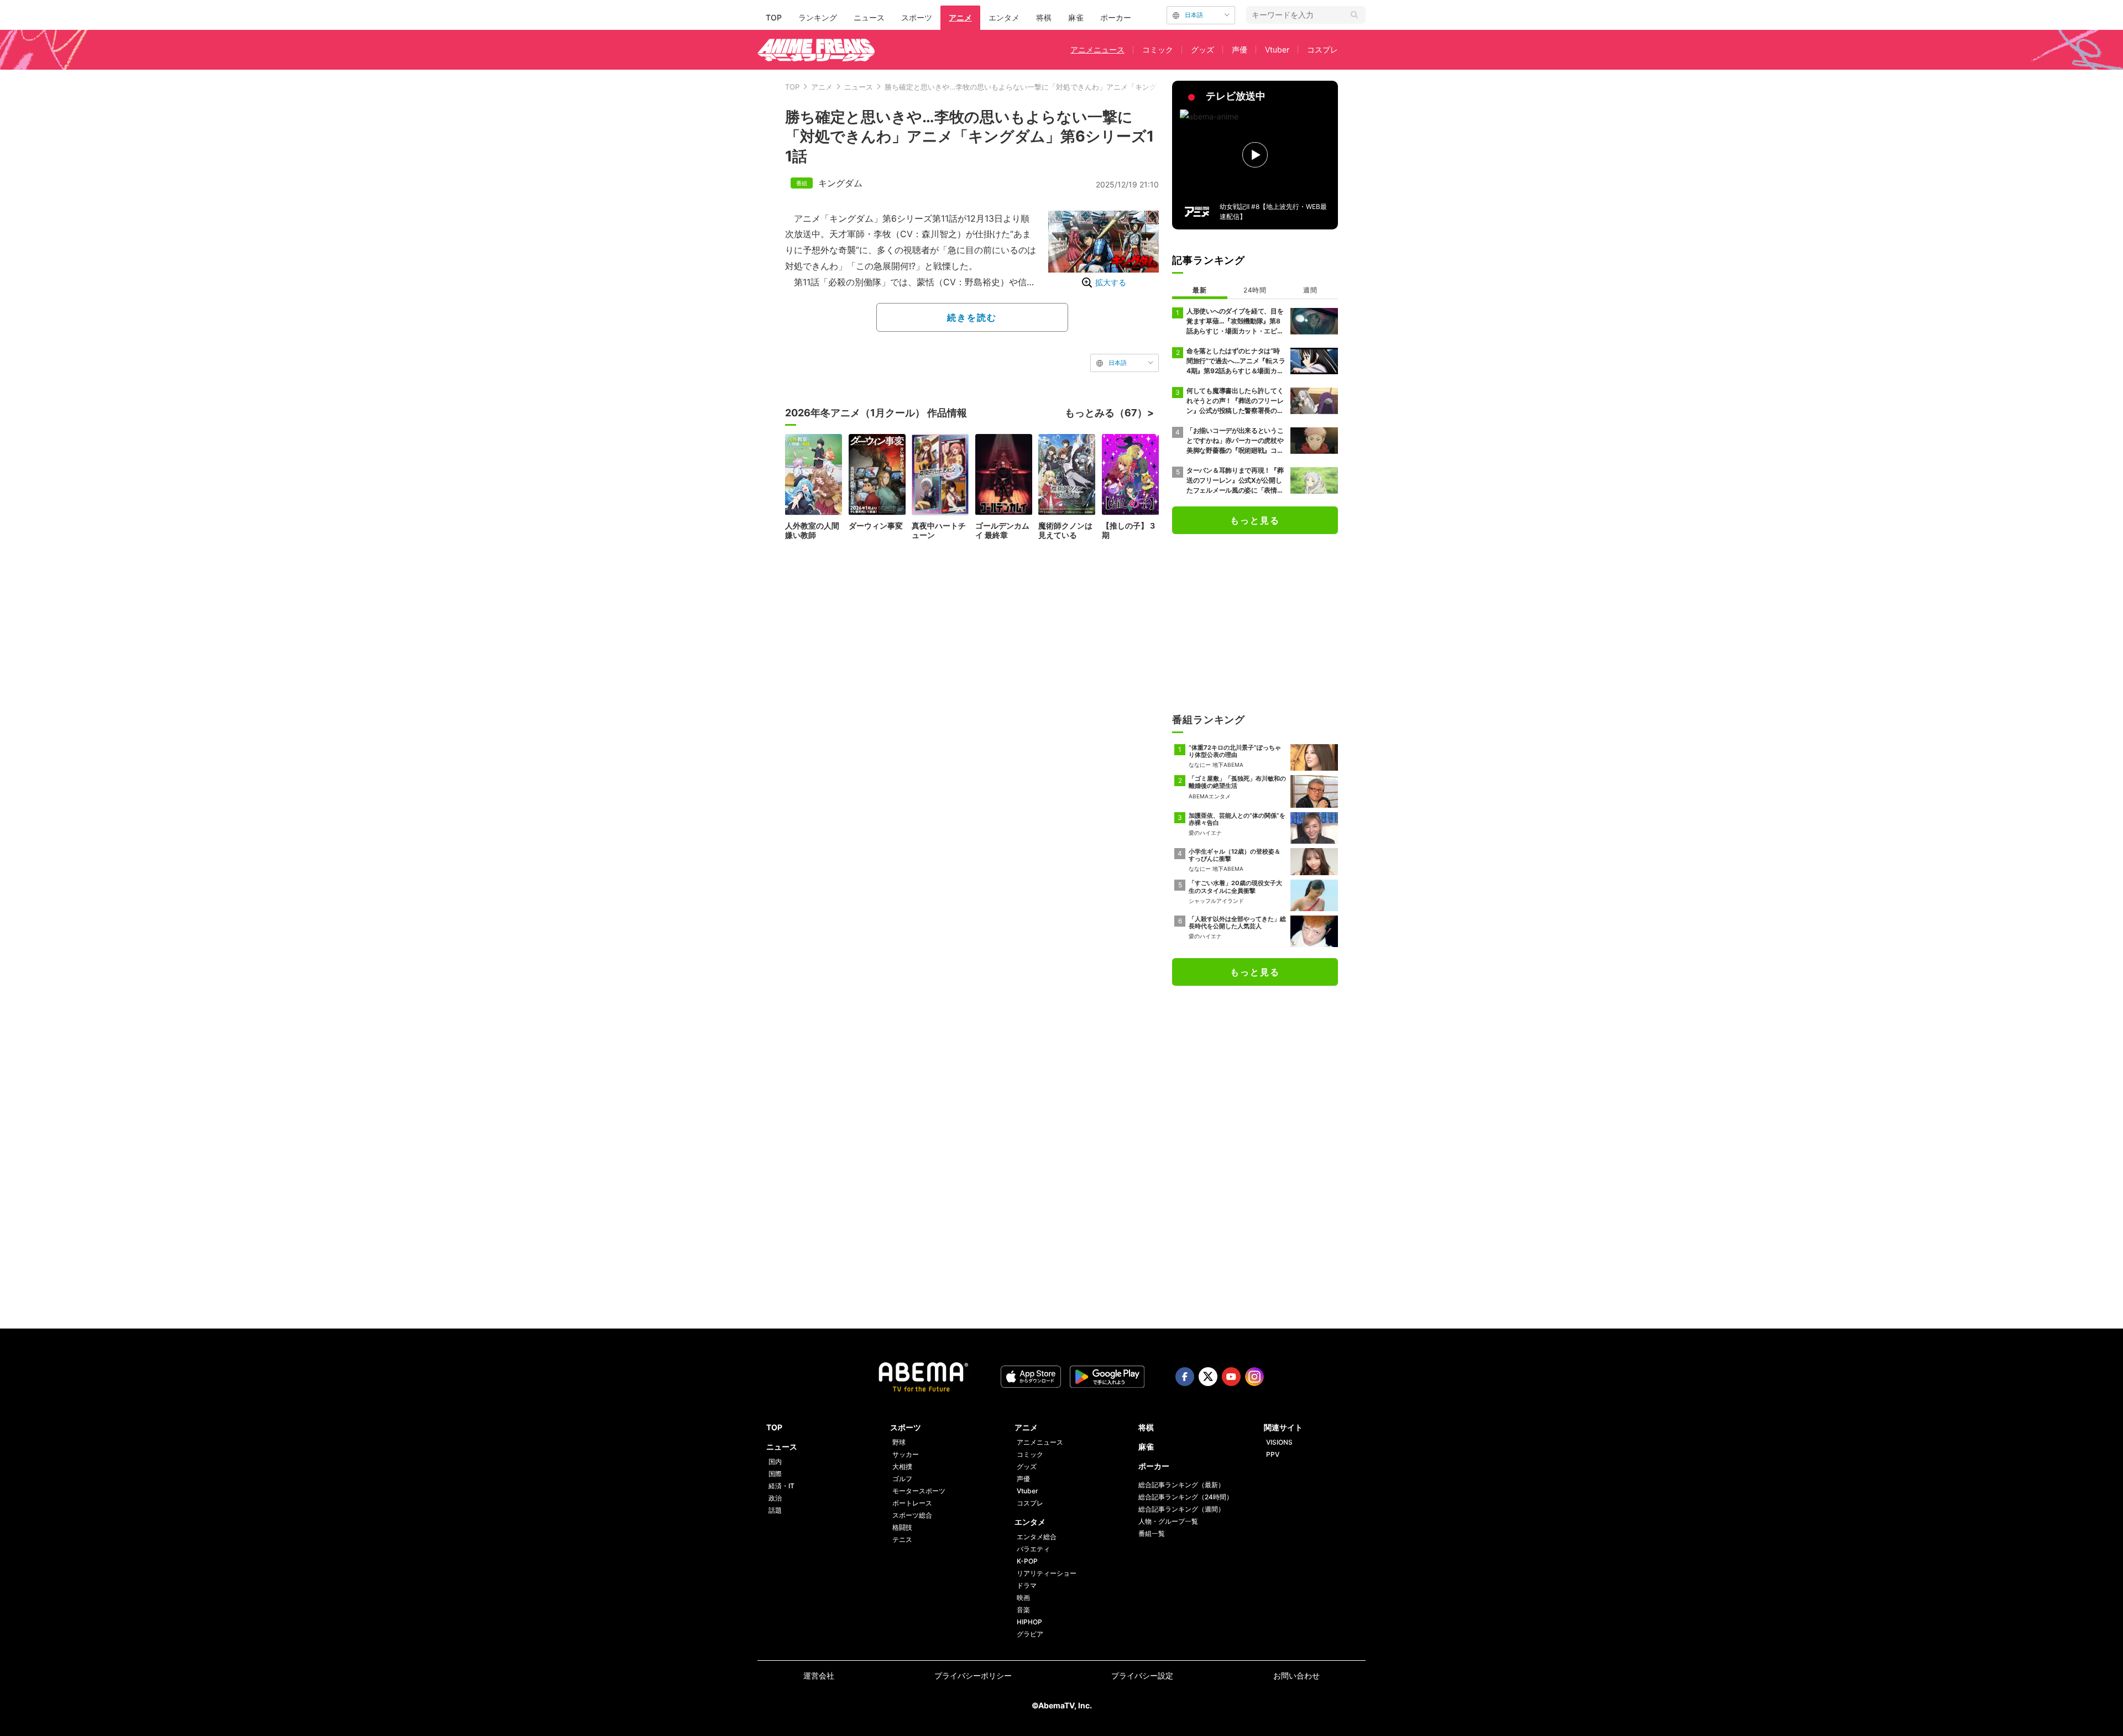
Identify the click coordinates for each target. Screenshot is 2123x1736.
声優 (1240, 49)
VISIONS (1279, 1442)
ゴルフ (902, 1479)
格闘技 (902, 1527)
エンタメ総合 (1037, 1537)
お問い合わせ (1296, 1675)
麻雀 (1076, 17)
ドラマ (1027, 1585)
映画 (1023, 1598)
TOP (774, 17)
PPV (1273, 1454)
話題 (775, 1510)
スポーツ (917, 17)
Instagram (1254, 1377)
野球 (899, 1442)
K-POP (1027, 1561)
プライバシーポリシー (973, 1675)
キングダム (840, 183)
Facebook (1185, 1377)
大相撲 (902, 1466)
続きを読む (972, 317)
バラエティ (1033, 1549)
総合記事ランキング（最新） (1181, 1485)
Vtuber (1277, 49)
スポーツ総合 (912, 1515)
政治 (775, 1498)
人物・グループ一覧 (1168, 1521)
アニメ (960, 17)
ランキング (818, 17)
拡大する (1111, 282)
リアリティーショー (1047, 1573)
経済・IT (781, 1486)
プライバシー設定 (1142, 1675)
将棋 (1044, 17)
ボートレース (912, 1503)
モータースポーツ (919, 1491)
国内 (775, 1462)
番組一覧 (1152, 1533)
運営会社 (819, 1675)
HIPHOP (1029, 1622)
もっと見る (1255, 520)
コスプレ (1322, 49)
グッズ (1202, 49)
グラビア (1030, 1634)
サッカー (906, 1454)
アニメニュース (1097, 49)
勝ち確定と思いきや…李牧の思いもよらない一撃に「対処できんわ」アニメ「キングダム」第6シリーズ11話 (1058, 87)
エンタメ (1004, 17)
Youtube (1231, 1377)
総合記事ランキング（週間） (1181, 1509)
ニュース (869, 17)
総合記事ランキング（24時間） (1186, 1497)
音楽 (1023, 1610)
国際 (775, 1474)
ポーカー (1116, 17)
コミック (1158, 49)
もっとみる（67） (1106, 413)
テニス (902, 1539)
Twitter (1208, 1377)
